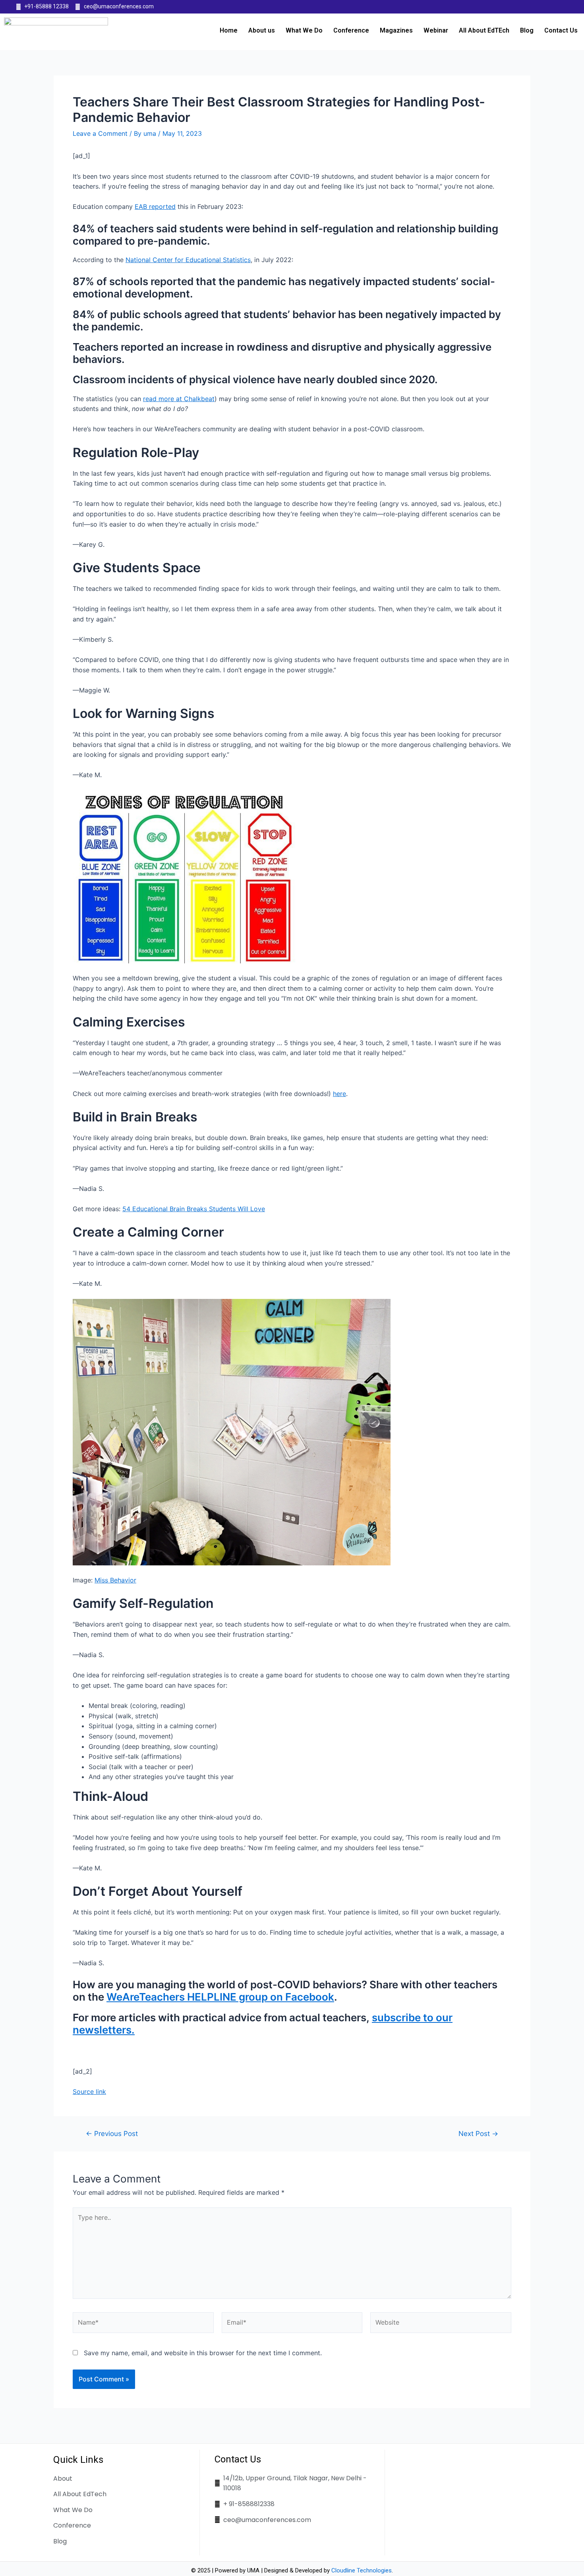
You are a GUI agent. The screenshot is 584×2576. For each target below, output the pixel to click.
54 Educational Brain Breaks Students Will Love (194, 1209)
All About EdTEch (484, 30)
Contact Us (561, 30)
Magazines (396, 30)
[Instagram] (564, 7)
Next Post (478, 2133)
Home (229, 30)
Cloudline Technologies (362, 2570)
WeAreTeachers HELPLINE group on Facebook (220, 1997)
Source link (89, 2092)
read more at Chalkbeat (179, 399)
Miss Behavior (115, 1580)
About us (262, 30)
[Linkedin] (548, 7)
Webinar (436, 30)
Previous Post (112, 2133)
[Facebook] (533, 7)
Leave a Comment (100, 133)
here (339, 1094)
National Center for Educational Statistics (188, 260)
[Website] (441, 2324)
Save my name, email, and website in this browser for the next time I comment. (203, 2353)
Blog (527, 30)
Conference (351, 30)
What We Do (304, 30)
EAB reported (155, 206)
